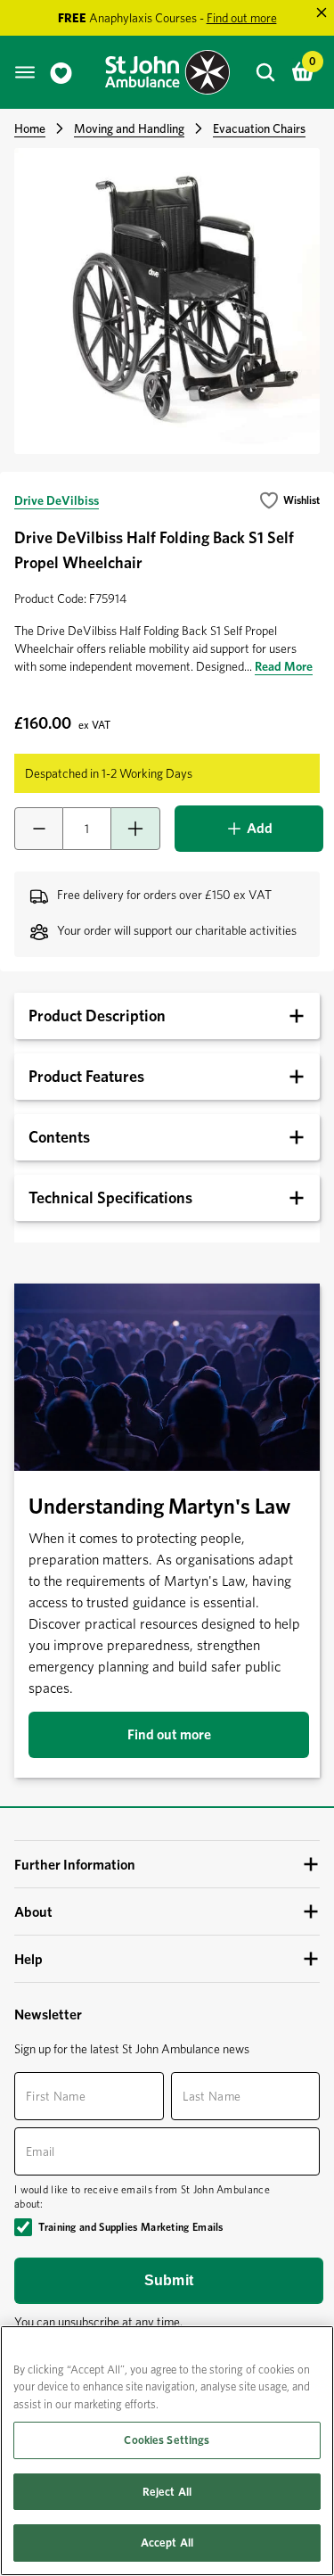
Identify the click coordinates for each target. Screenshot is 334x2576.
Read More (284, 666)
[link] (61, 73)
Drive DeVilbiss (57, 500)
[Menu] (25, 72)
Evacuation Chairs (259, 128)
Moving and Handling (129, 128)
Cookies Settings (167, 2440)
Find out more (169, 1734)
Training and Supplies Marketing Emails (130, 2227)
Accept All (167, 2543)
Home (30, 128)
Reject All (167, 2492)
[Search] (265, 72)
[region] (167, 2451)
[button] (289, 500)
